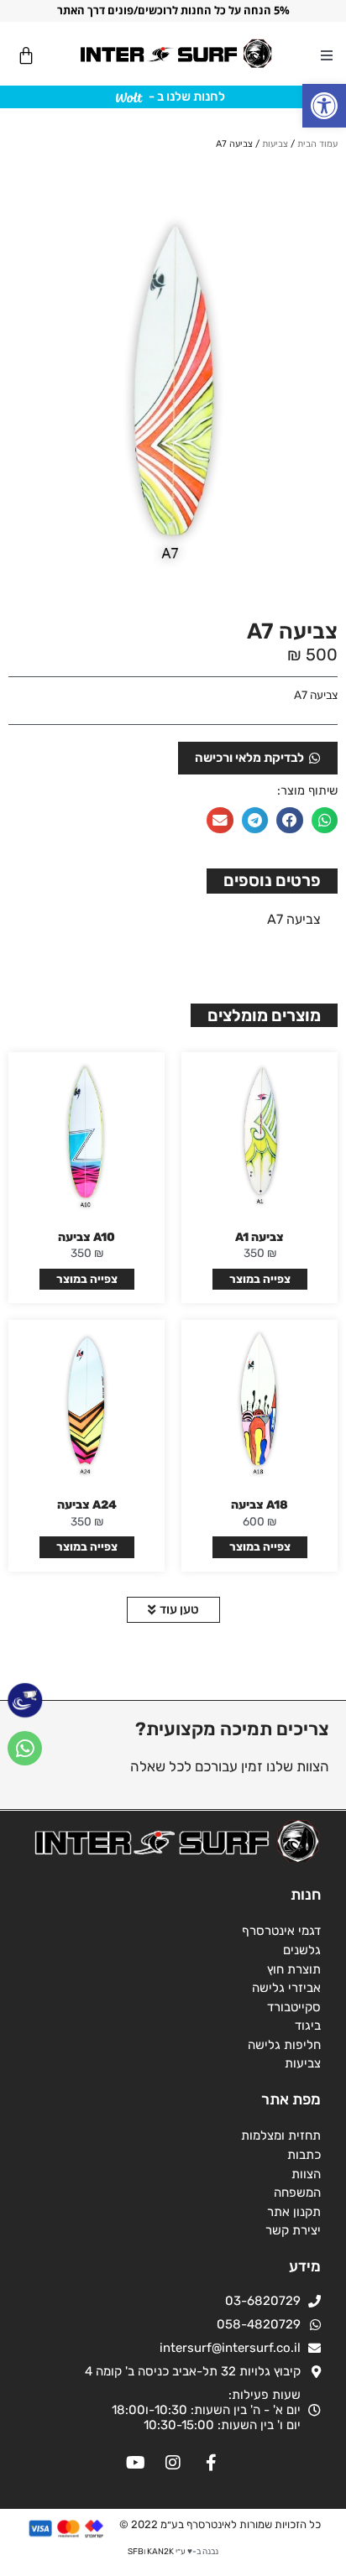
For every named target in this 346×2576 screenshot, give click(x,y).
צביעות (275, 144)
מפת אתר (291, 2099)
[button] (324, 106)
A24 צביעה (87, 1505)
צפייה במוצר (260, 1279)
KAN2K (160, 2552)
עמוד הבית (317, 144)
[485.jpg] (173, 382)
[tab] (272, 881)
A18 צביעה (259, 1505)
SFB (136, 2552)
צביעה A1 (259, 1237)
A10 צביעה (86, 1237)
